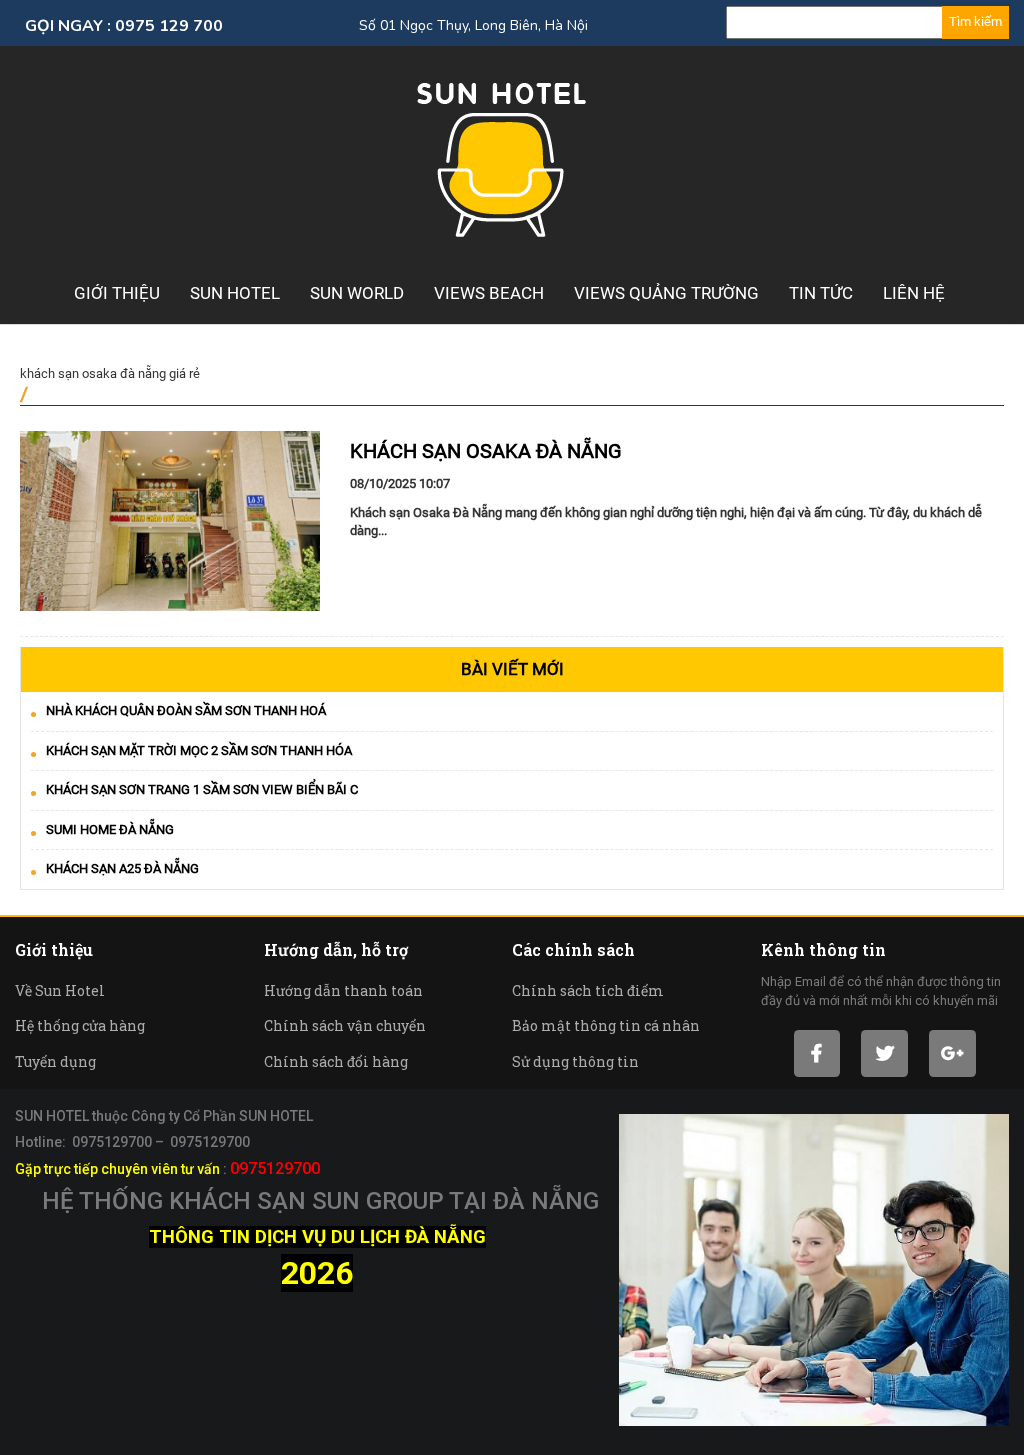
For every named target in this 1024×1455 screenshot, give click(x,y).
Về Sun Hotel (60, 990)
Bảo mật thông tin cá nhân (606, 1025)
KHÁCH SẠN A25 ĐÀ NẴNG (122, 868)
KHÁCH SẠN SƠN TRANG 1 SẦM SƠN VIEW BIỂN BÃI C (202, 789)
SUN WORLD (357, 293)
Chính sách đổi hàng (336, 1061)
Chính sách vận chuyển (345, 1025)
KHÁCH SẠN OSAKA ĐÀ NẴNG (486, 451)
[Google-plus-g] (952, 1053)
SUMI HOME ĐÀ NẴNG (110, 829)
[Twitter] (884, 1053)
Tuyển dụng (55, 1061)
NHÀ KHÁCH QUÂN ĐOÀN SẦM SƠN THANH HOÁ (186, 710)
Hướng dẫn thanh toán (343, 990)
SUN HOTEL (235, 293)
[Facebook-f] (817, 1053)
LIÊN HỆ (914, 293)
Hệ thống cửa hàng (80, 1025)
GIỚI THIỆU (117, 293)
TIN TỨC (821, 293)
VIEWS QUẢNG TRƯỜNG (666, 293)
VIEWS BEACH (489, 293)
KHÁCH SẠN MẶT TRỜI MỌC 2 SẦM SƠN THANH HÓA (199, 750)
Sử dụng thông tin (575, 1061)
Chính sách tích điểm (588, 990)
